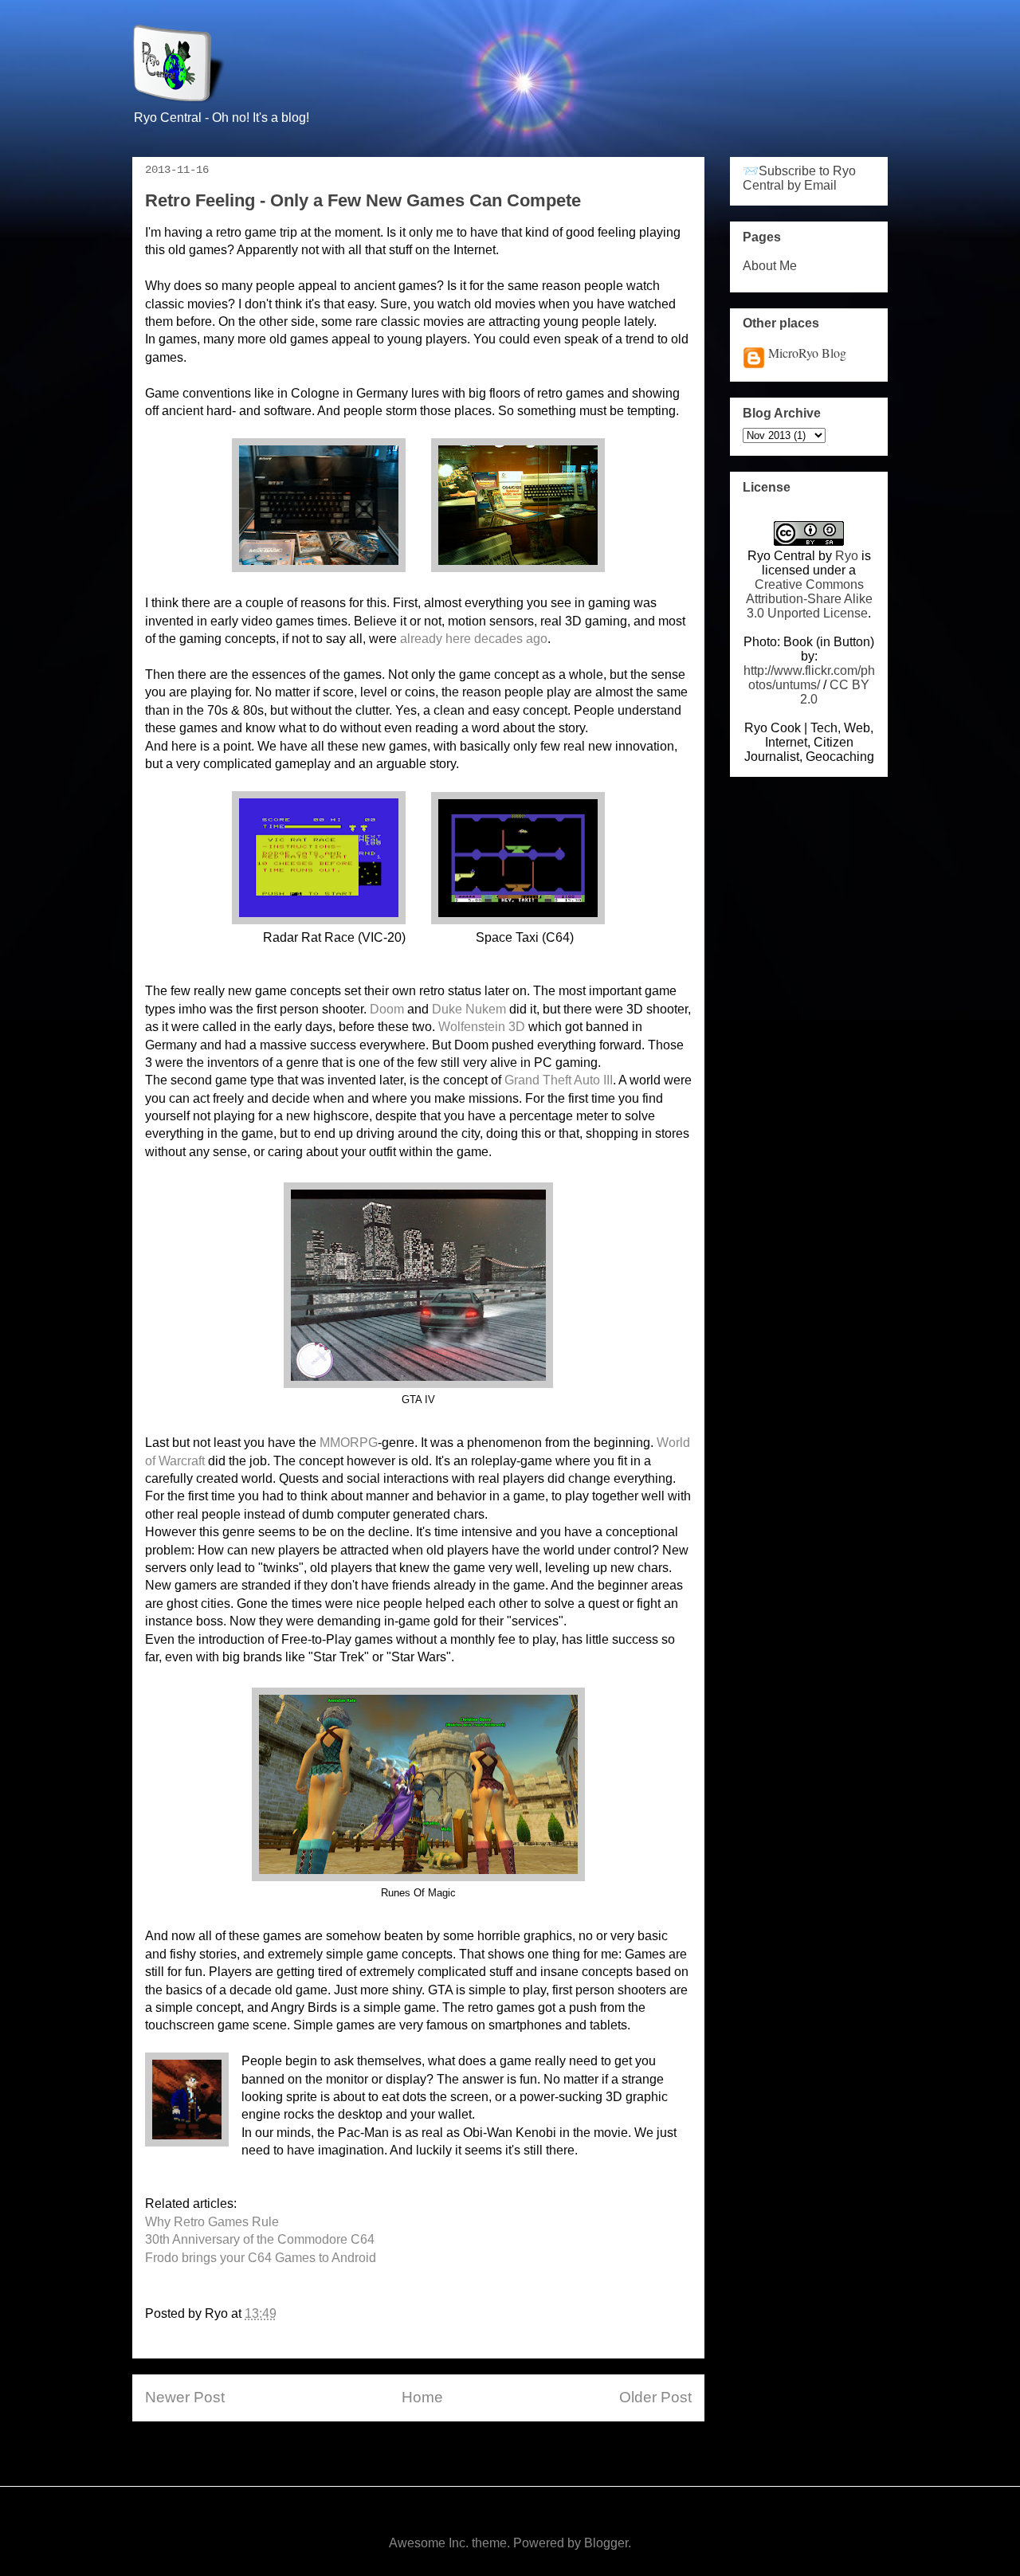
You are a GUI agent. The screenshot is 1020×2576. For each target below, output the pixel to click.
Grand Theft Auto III (559, 1080)
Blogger (606, 2543)
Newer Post (185, 2397)
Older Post (655, 2397)
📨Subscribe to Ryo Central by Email (799, 178)
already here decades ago (474, 639)
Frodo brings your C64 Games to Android (261, 2258)
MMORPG (349, 1443)
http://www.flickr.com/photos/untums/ (809, 678)
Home (422, 2397)
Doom (387, 1009)
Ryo (847, 556)
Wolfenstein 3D (482, 1027)
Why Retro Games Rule (212, 2222)
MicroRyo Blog (807, 353)
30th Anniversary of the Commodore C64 (260, 2239)
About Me (770, 266)
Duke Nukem (469, 1009)
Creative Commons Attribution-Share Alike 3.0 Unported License (809, 599)
